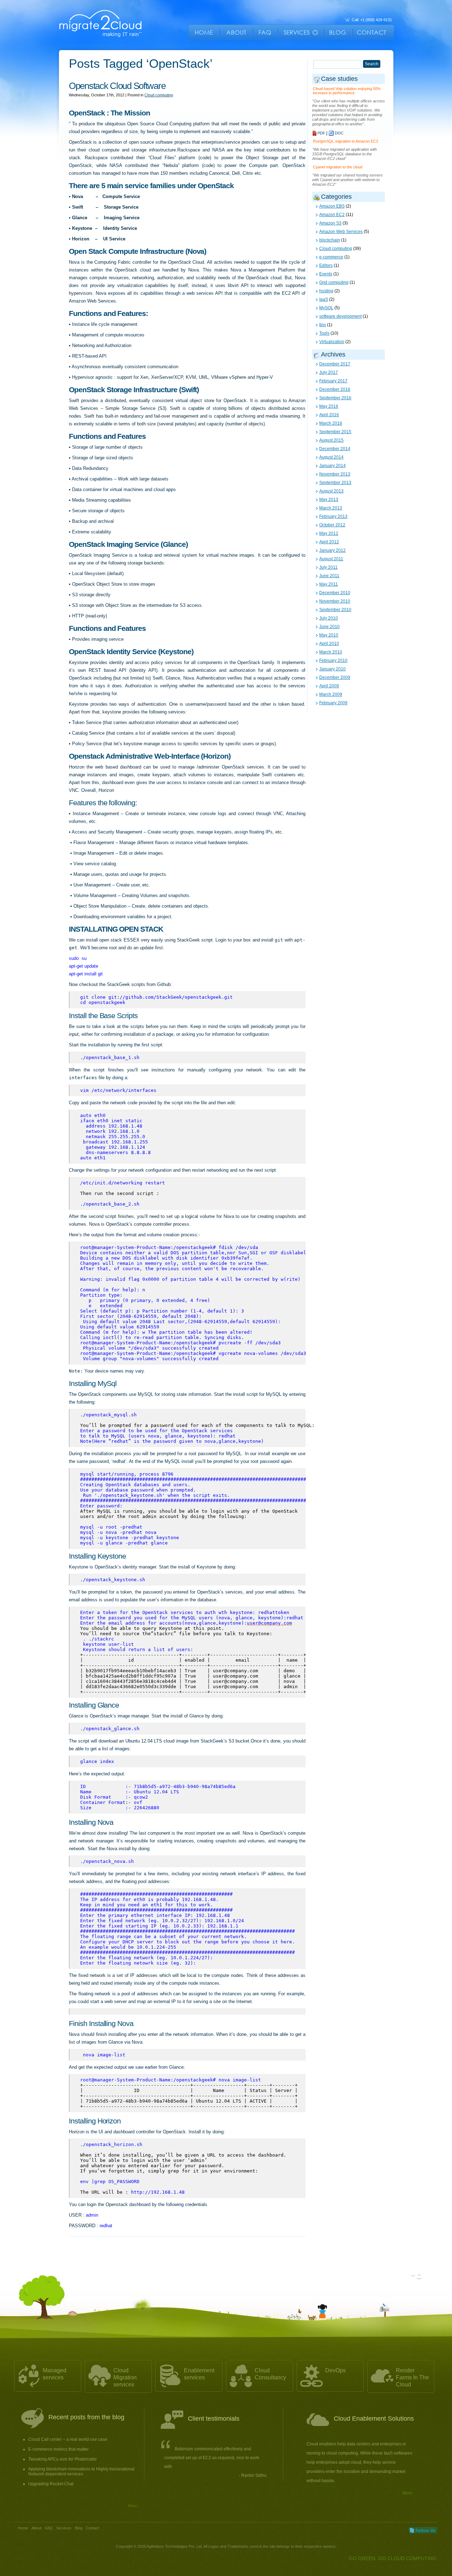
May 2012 (329, 533)
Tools (324, 333)
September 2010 (335, 610)
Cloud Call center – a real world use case (68, 2439)
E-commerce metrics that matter (58, 2449)
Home (23, 2528)
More (133, 2506)
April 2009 (329, 686)
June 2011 (329, 576)
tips (323, 325)
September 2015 (335, 432)
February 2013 (333, 516)
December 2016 (335, 389)
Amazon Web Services (341, 232)
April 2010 (329, 644)
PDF (321, 133)
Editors (326, 265)
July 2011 (328, 567)
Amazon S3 (330, 223)
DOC (339, 133)
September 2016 (335, 398)
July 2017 (329, 372)
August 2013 (331, 491)
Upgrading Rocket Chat (51, 2484)
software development (340, 316)
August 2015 (331, 440)
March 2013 (331, 508)
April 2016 (329, 415)
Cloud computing (159, 95)
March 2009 (331, 694)
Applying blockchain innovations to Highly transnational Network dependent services (81, 2472)
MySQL (326, 308)
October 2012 (332, 525)
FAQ (49, 2528)
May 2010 (329, 635)
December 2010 (335, 593)
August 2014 (331, 457)
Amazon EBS (332, 206)
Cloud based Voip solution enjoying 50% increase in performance (347, 91)
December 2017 (335, 364)
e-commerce (331, 257)
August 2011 (331, 559)
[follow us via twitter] (423, 2530)
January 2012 (332, 550)
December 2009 (335, 677)
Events (326, 274)
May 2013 (329, 500)
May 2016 (329, 406)
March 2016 (331, 423)
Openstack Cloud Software (117, 86)
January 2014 (332, 466)
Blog (79, 2528)
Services (64, 2528)
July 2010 (329, 618)
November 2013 (335, 474)
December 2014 (335, 449)
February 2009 (333, 703)
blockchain (330, 240)
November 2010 (335, 601)
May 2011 (329, 584)
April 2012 (329, 542)
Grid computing (334, 282)
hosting (326, 291)
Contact (93, 2528)
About (36, 2528)
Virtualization (332, 342)
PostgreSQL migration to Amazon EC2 (346, 141)
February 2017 (333, 381)
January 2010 (332, 669)
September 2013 (335, 483)
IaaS (324, 299)
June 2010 (329, 627)
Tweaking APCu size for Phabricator (63, 2459)
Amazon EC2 (332, 215)
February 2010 (333, 661)
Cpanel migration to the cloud (338, 167)
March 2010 (331, 652)
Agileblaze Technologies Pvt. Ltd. (175, 2546)
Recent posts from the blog (86, 2417)
